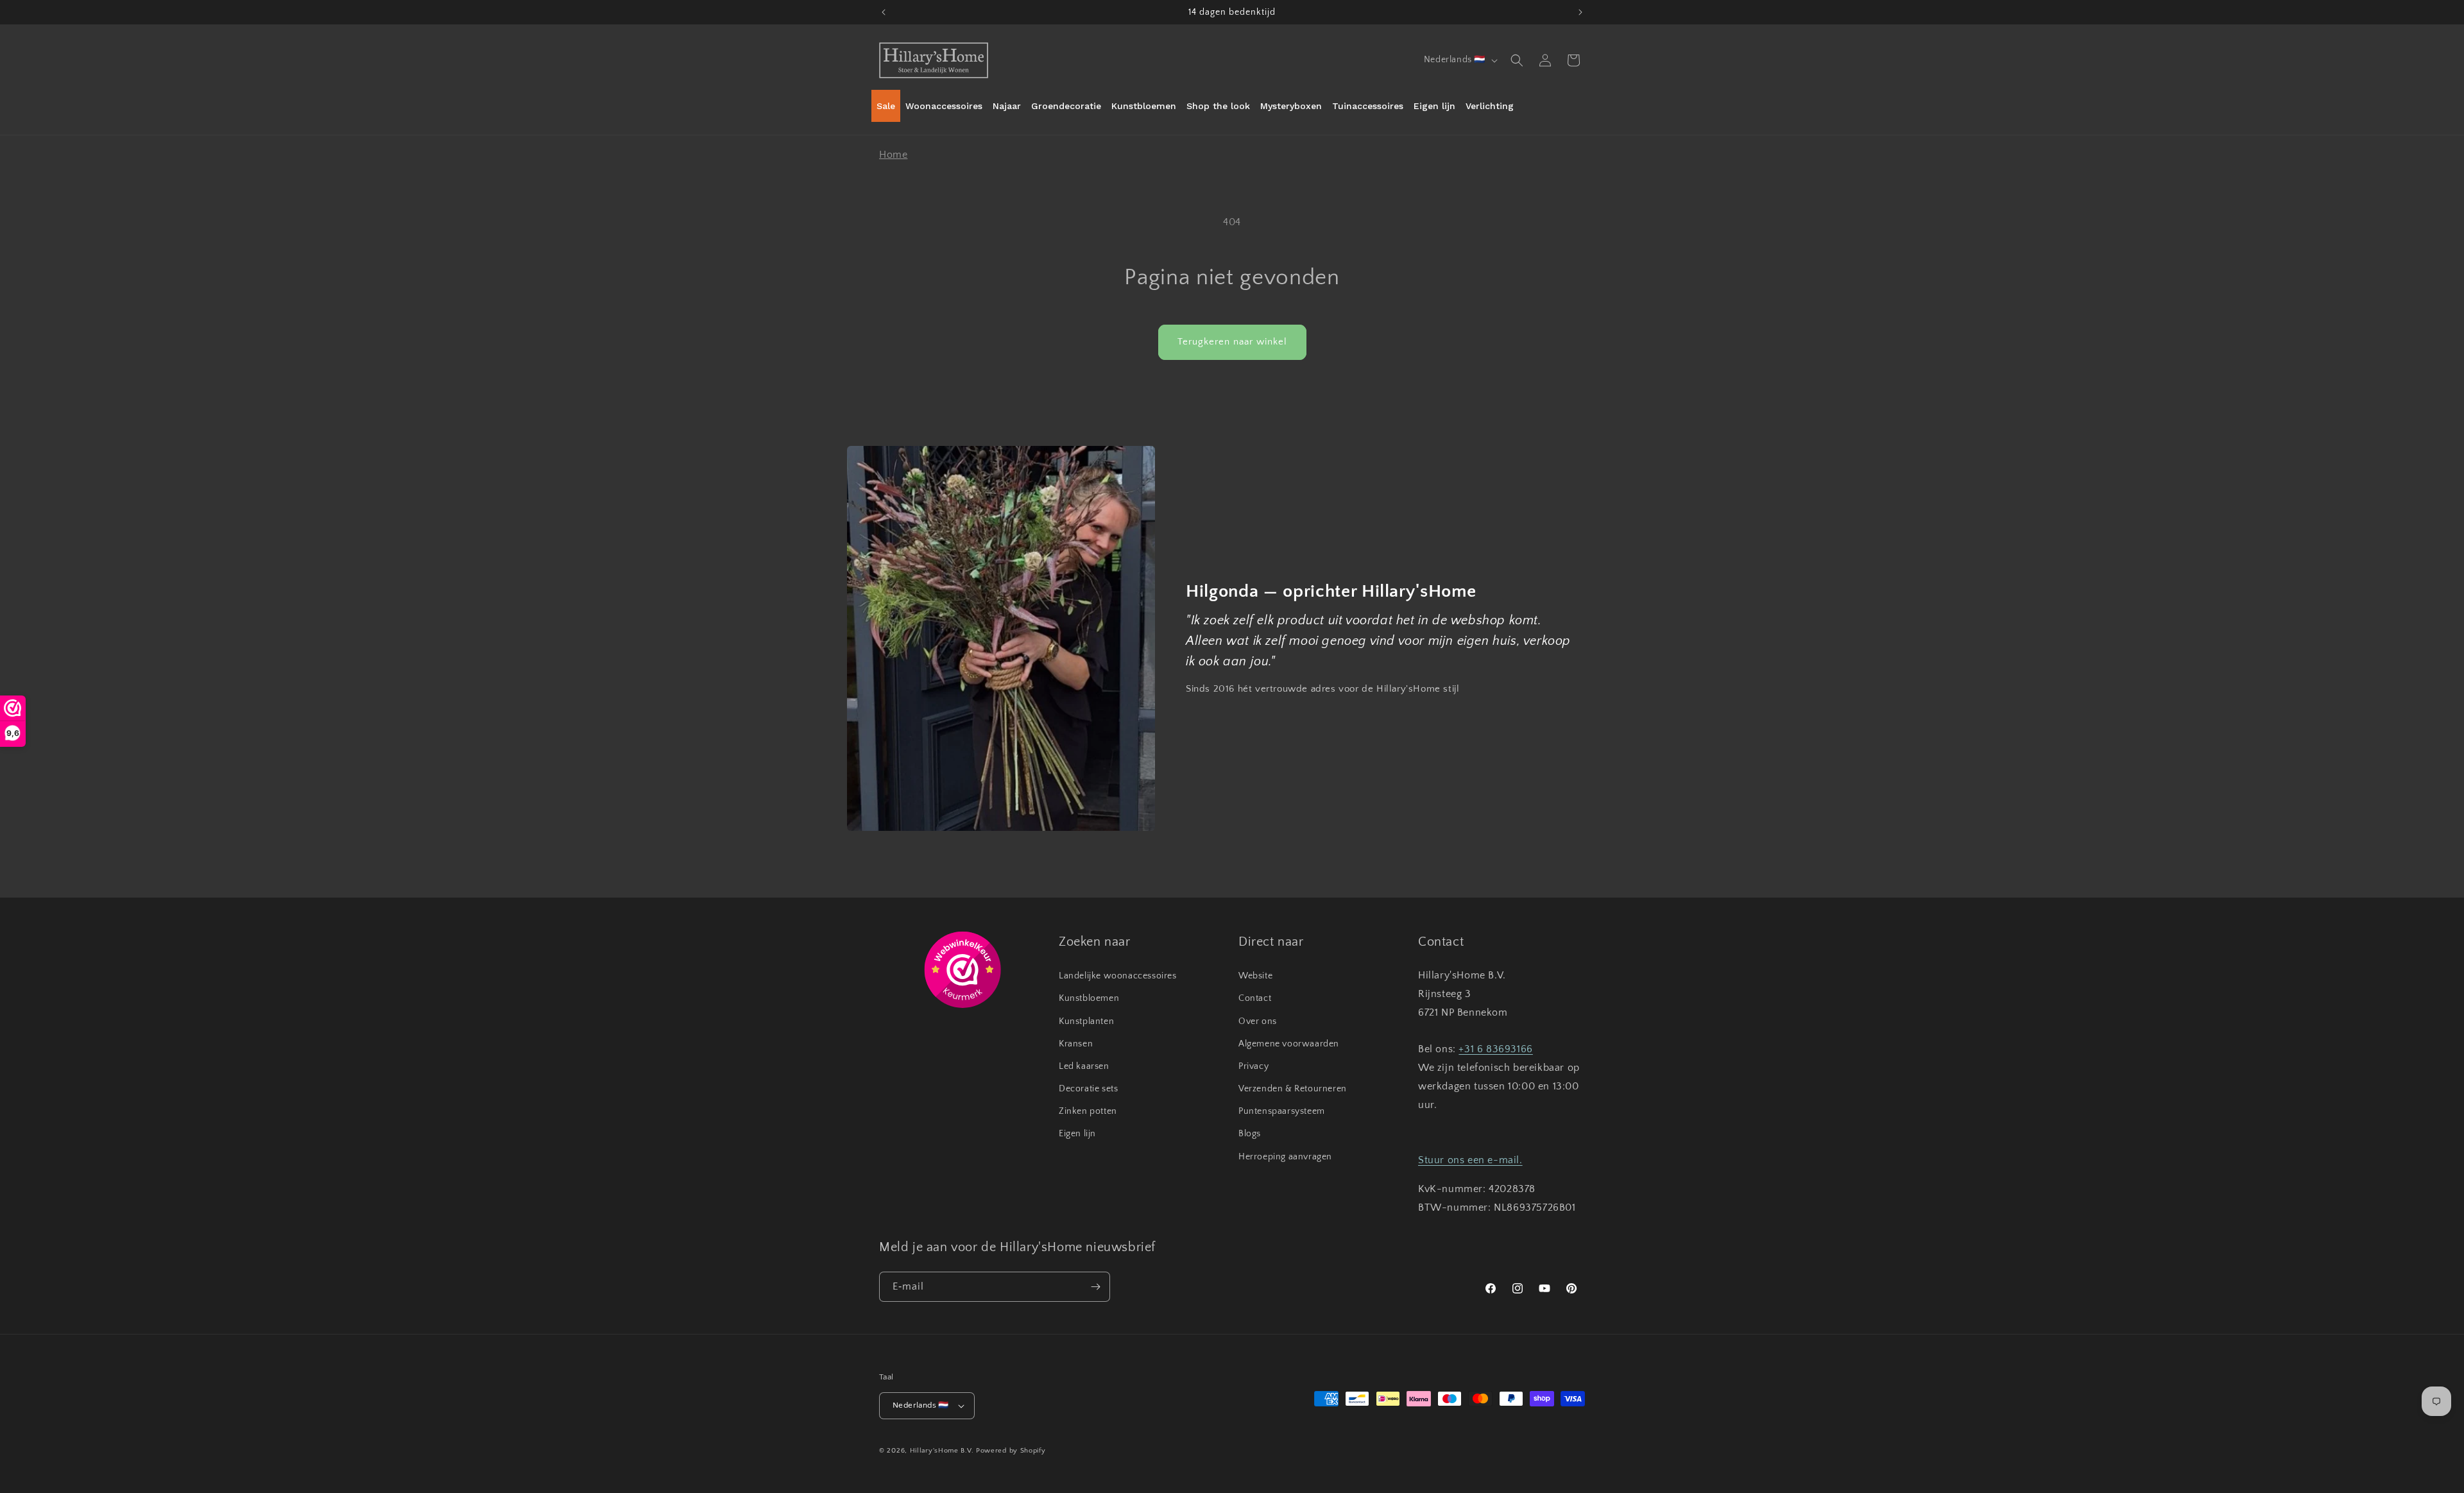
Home (893, 155)
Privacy (1253, 1066)
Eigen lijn (1077, 1134)
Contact (1255, 998)
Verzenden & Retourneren (1293, 1089)
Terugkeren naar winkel (1232, 342)
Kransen (1076, 1044)
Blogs (1250, 1134)
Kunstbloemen (1089, 998)
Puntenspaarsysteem (1282, 1111)
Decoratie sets (1088, 1089)
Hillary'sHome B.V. (942, 1451)
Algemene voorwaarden (1289, 1044)
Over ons (1258, 1021)
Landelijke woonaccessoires (1118, 976)
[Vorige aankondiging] (884, 12)
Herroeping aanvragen (1285, 1157)
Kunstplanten (1086, 1021)
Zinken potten (1088, 1111)
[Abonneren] (1095, 1287)
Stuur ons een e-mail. (1470, 1160)
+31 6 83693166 (1495, 1049)
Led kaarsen (1084, 1066)
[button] (1517, 60)
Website (1255, 976)
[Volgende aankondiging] (1580, 12)
